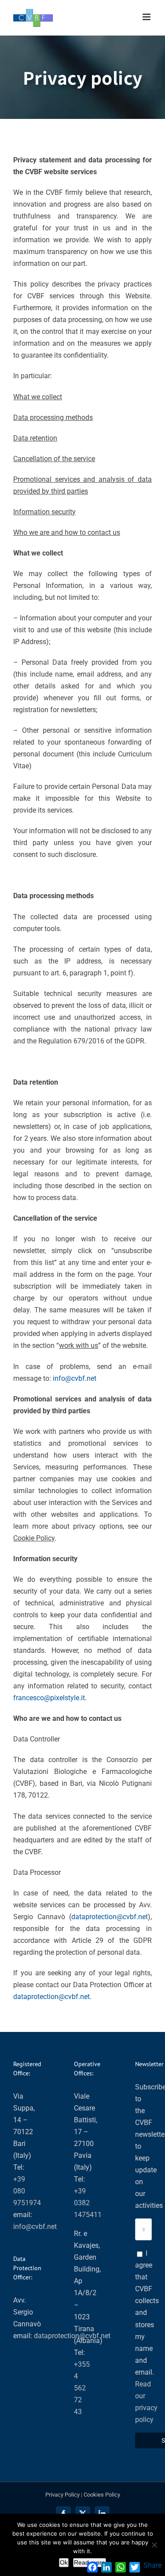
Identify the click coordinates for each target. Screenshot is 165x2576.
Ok (64, 2562)
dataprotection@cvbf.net (110, 1917)
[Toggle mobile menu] (147, 17)
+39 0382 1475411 (88, 2203)
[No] (154, 2545)
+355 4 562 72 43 (82, 2388)
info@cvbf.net (75, 1378)
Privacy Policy (62, 2495)
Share (152, 2565)
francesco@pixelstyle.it (49, 1698)
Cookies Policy (102, 2495)
